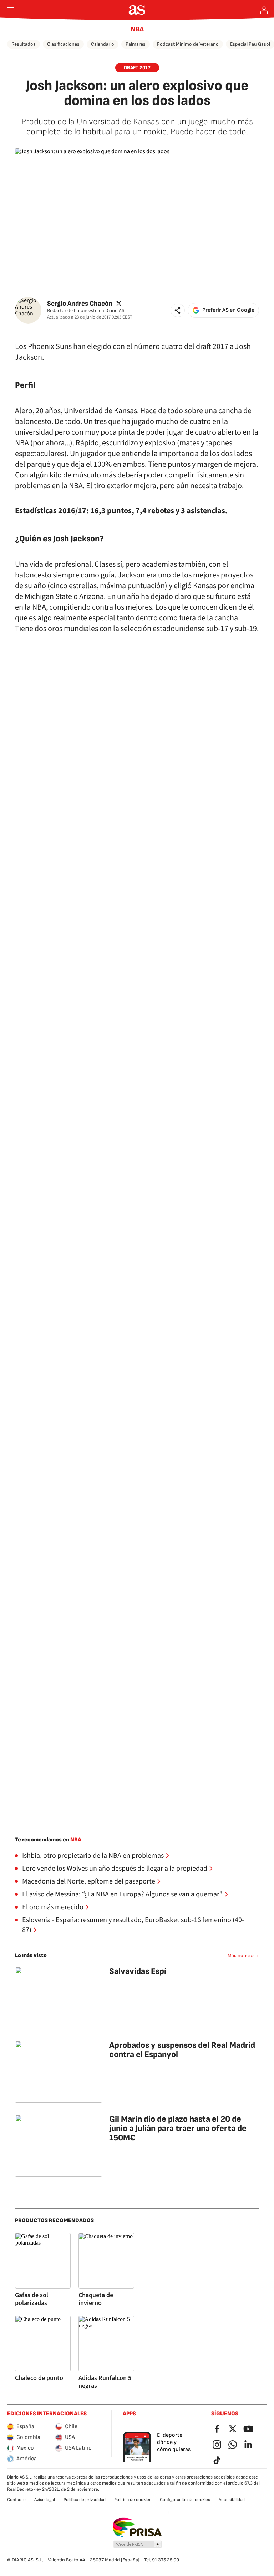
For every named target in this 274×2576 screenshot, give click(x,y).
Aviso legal (45, 2500)
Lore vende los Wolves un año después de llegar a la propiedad (115, 1869)
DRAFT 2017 (137, 68)
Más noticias (241, 1955)
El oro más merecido (53, 1907)
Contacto (16, 2500)
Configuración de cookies (185, 2500)
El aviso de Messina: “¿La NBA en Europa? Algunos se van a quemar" (122, 1894)
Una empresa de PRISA (137, 2527)
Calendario (103, 44)
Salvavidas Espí (138, 1971)
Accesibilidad (232, 2500)
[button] (178, 310)
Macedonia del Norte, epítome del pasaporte (89, 1881)
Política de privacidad (85, 2500)
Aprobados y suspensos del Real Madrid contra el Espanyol (182, 2050)
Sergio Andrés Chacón (80, 304)
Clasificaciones (63, 44)
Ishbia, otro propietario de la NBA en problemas (93, 1856)
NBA (137, 29)
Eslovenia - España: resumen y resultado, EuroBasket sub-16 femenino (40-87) (133, 1925)
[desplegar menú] (11, 10)
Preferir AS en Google (228, 310)
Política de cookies (133, 2500)
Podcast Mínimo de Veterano (188, 44)
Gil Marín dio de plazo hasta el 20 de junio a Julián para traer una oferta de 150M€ (178, 2128)
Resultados (24, 44)
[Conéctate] (264, 10)
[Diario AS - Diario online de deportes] (137, 10)
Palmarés (136, 44)
